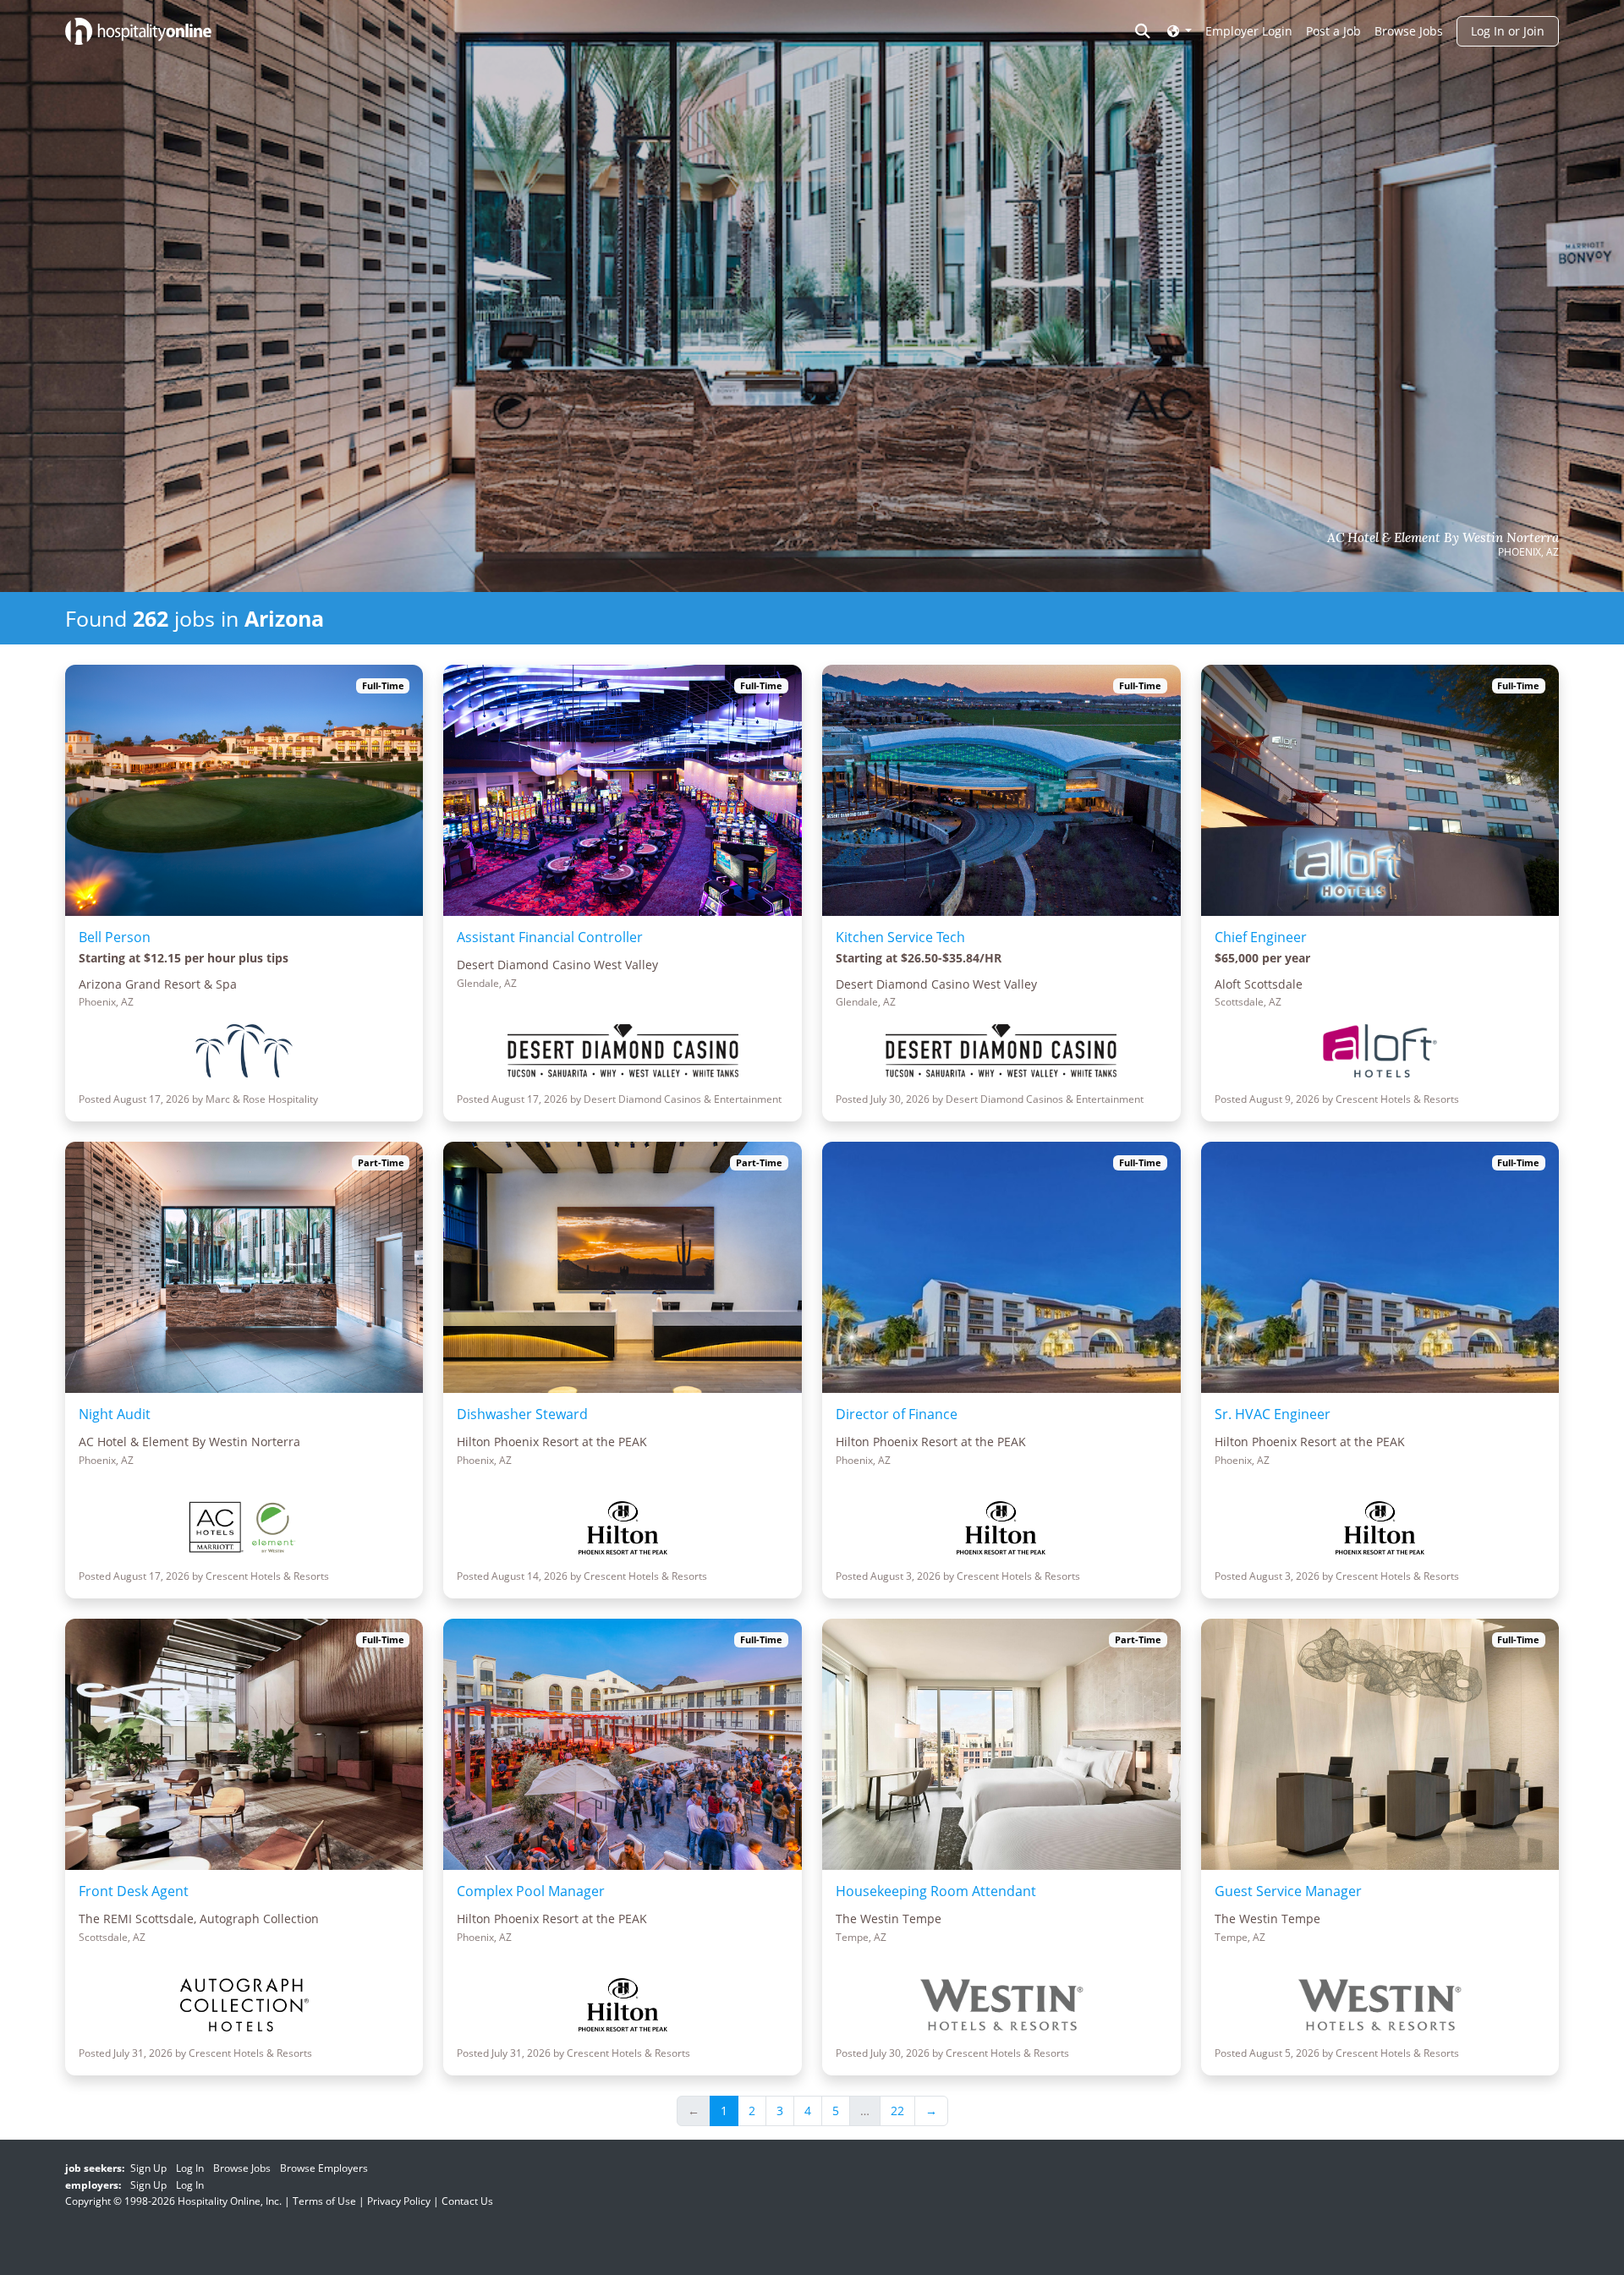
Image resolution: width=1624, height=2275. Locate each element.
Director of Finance (897, 1414)
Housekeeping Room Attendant (936, 1891)
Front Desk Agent (134, 1891)
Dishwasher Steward (522, 1414)
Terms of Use (324, 2201)
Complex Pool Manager (531, 1891)
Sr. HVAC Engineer (1273, 1414)
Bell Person (115, 937)
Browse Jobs (1409, 31)
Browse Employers (324, 2168)
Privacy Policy (399, 2201)
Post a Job (1333, 31)
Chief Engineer (1261, 937)
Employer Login (1249, 31)
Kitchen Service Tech (900, 937)
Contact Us (467, 2201)
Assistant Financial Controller (550, 937)
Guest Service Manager (1288, 1891)
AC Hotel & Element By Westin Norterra (1443, 538)
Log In (190, 2168)
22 (897, 2111)
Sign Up (148, 2168)
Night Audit (115, 1414)
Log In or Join (1508, 31)
